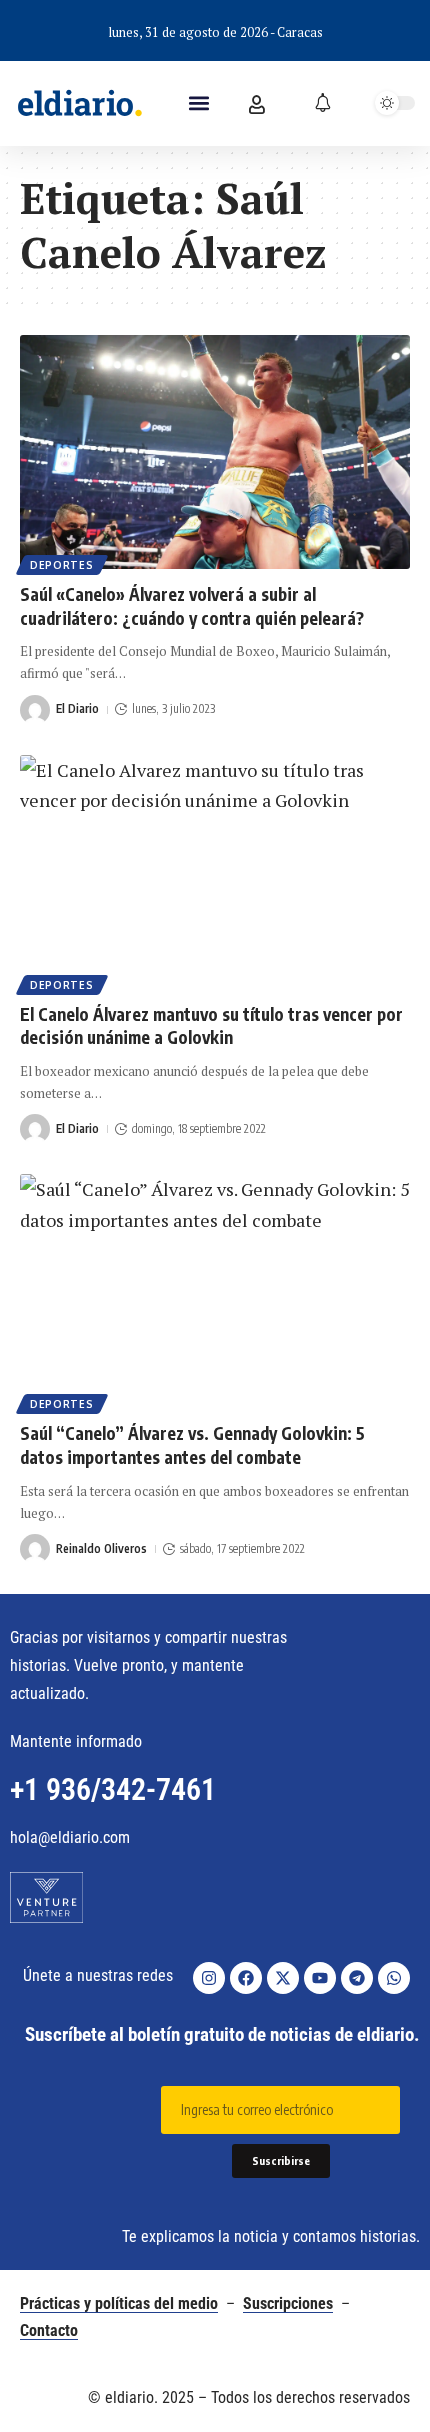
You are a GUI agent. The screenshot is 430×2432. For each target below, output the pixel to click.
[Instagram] (209, 1978)
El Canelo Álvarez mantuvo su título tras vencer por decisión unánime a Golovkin (211, 1026)
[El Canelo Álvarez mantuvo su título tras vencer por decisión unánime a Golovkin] (215, 872)
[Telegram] (357, 1978)
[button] (199, 103)
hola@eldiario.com (70, 1837)
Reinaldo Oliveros (101, 1548)
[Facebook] (246, 1978)
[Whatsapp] (394, 1978)
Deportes (62, 565)
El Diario (77, 708)
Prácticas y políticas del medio (119, 2303)
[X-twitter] (283, 1978)
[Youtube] (320, 1978)
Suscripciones (288, 2303)
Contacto (49, 2330)
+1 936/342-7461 (113, 1789)
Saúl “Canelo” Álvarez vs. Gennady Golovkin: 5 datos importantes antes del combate (192, 1445)
